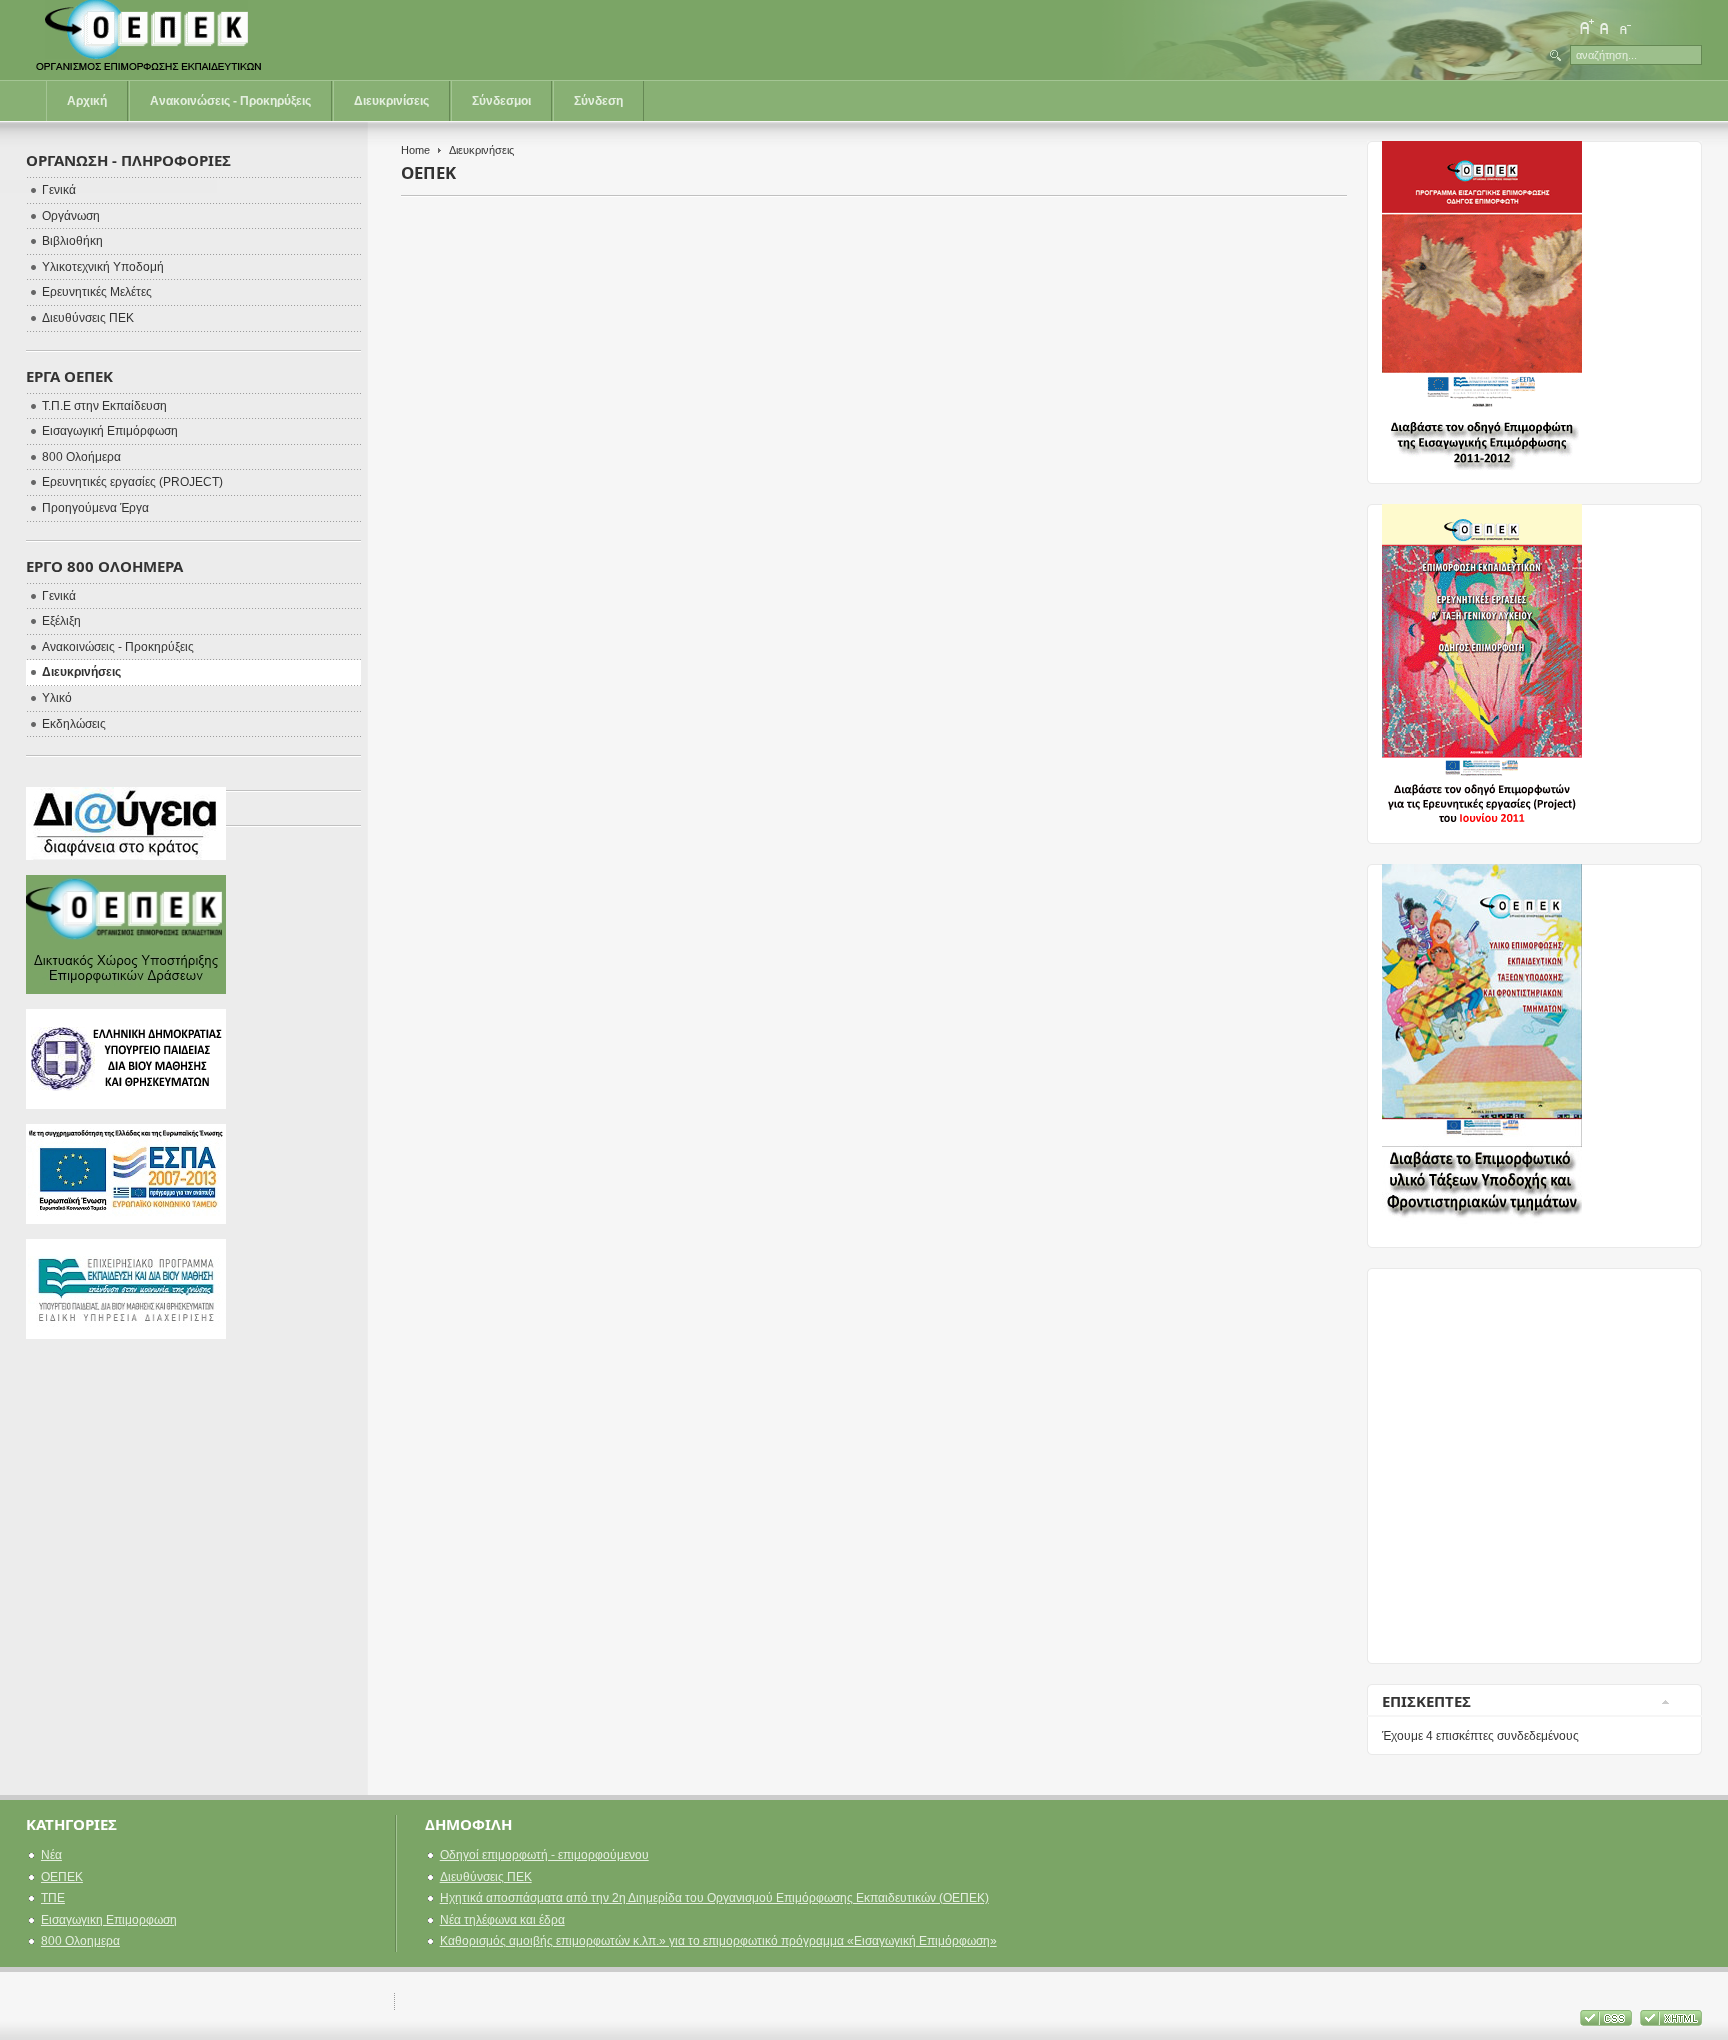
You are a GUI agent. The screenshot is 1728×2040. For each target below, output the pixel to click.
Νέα (51, 1855)
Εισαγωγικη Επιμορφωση (109, 1920)
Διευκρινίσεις (391, 101)
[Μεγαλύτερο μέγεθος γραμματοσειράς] (1586, 27)
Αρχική (87, 101)
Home (415, 150)
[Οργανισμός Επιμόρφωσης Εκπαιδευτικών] (151, 40)
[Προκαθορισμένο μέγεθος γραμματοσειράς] (1605, 27)
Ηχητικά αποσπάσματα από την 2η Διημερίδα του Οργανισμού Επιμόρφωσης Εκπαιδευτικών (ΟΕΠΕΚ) (714, 1898)
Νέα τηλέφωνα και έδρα (502, 1920)
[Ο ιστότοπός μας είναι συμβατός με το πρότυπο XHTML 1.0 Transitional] (1671, 2022)
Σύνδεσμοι (501, 101)
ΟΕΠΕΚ (62, 1877)
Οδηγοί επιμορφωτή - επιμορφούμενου (544, 1855)
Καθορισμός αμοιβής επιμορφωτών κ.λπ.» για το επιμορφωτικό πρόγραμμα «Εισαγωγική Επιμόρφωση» (718, 1941)
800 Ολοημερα (80, 1941)
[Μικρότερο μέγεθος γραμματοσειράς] (1624, 27)
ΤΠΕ (53, 1898)
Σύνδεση (598, 101)
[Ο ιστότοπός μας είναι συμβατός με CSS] (1607, 2022)
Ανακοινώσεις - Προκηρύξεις (230, 101)
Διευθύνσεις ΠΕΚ (486, 1877)
